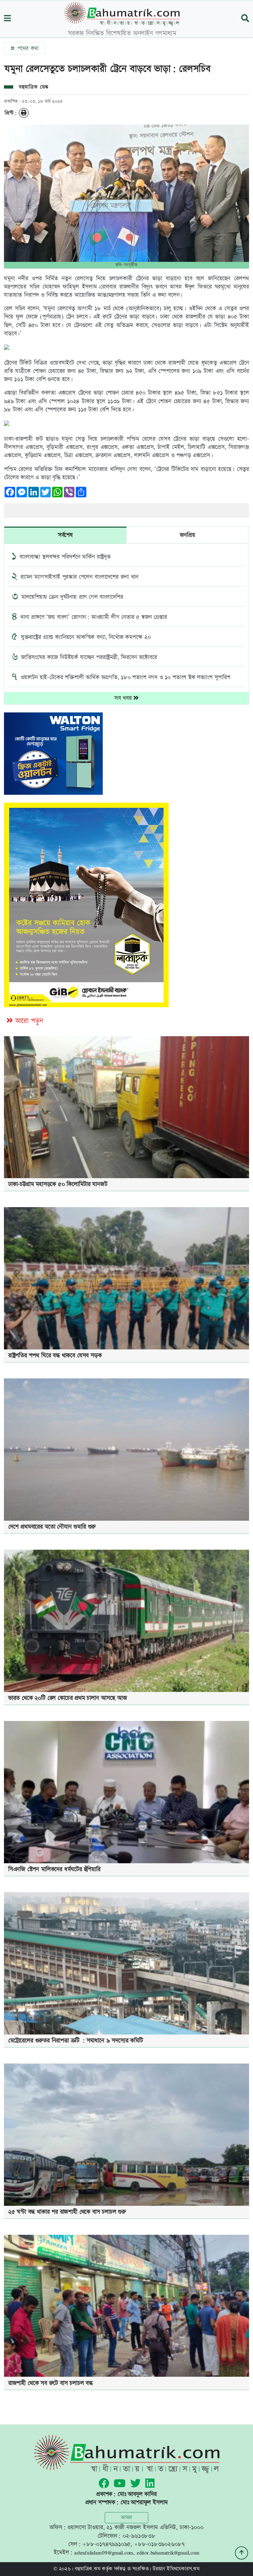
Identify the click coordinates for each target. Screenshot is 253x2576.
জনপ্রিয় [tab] (187, 535)
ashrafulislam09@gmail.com (104, 2552)
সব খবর (124, 698)
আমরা (126, 2518)
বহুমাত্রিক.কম (87, 2569)
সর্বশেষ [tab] (65, 535)
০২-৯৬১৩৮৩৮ (139, 2536)
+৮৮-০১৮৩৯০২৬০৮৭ (159, 2544)
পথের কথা (27, 48)
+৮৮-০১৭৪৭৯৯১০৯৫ (106, 2544)
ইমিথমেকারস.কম (183, 2569)
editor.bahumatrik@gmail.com (168, 2552)
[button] (7, 19)
